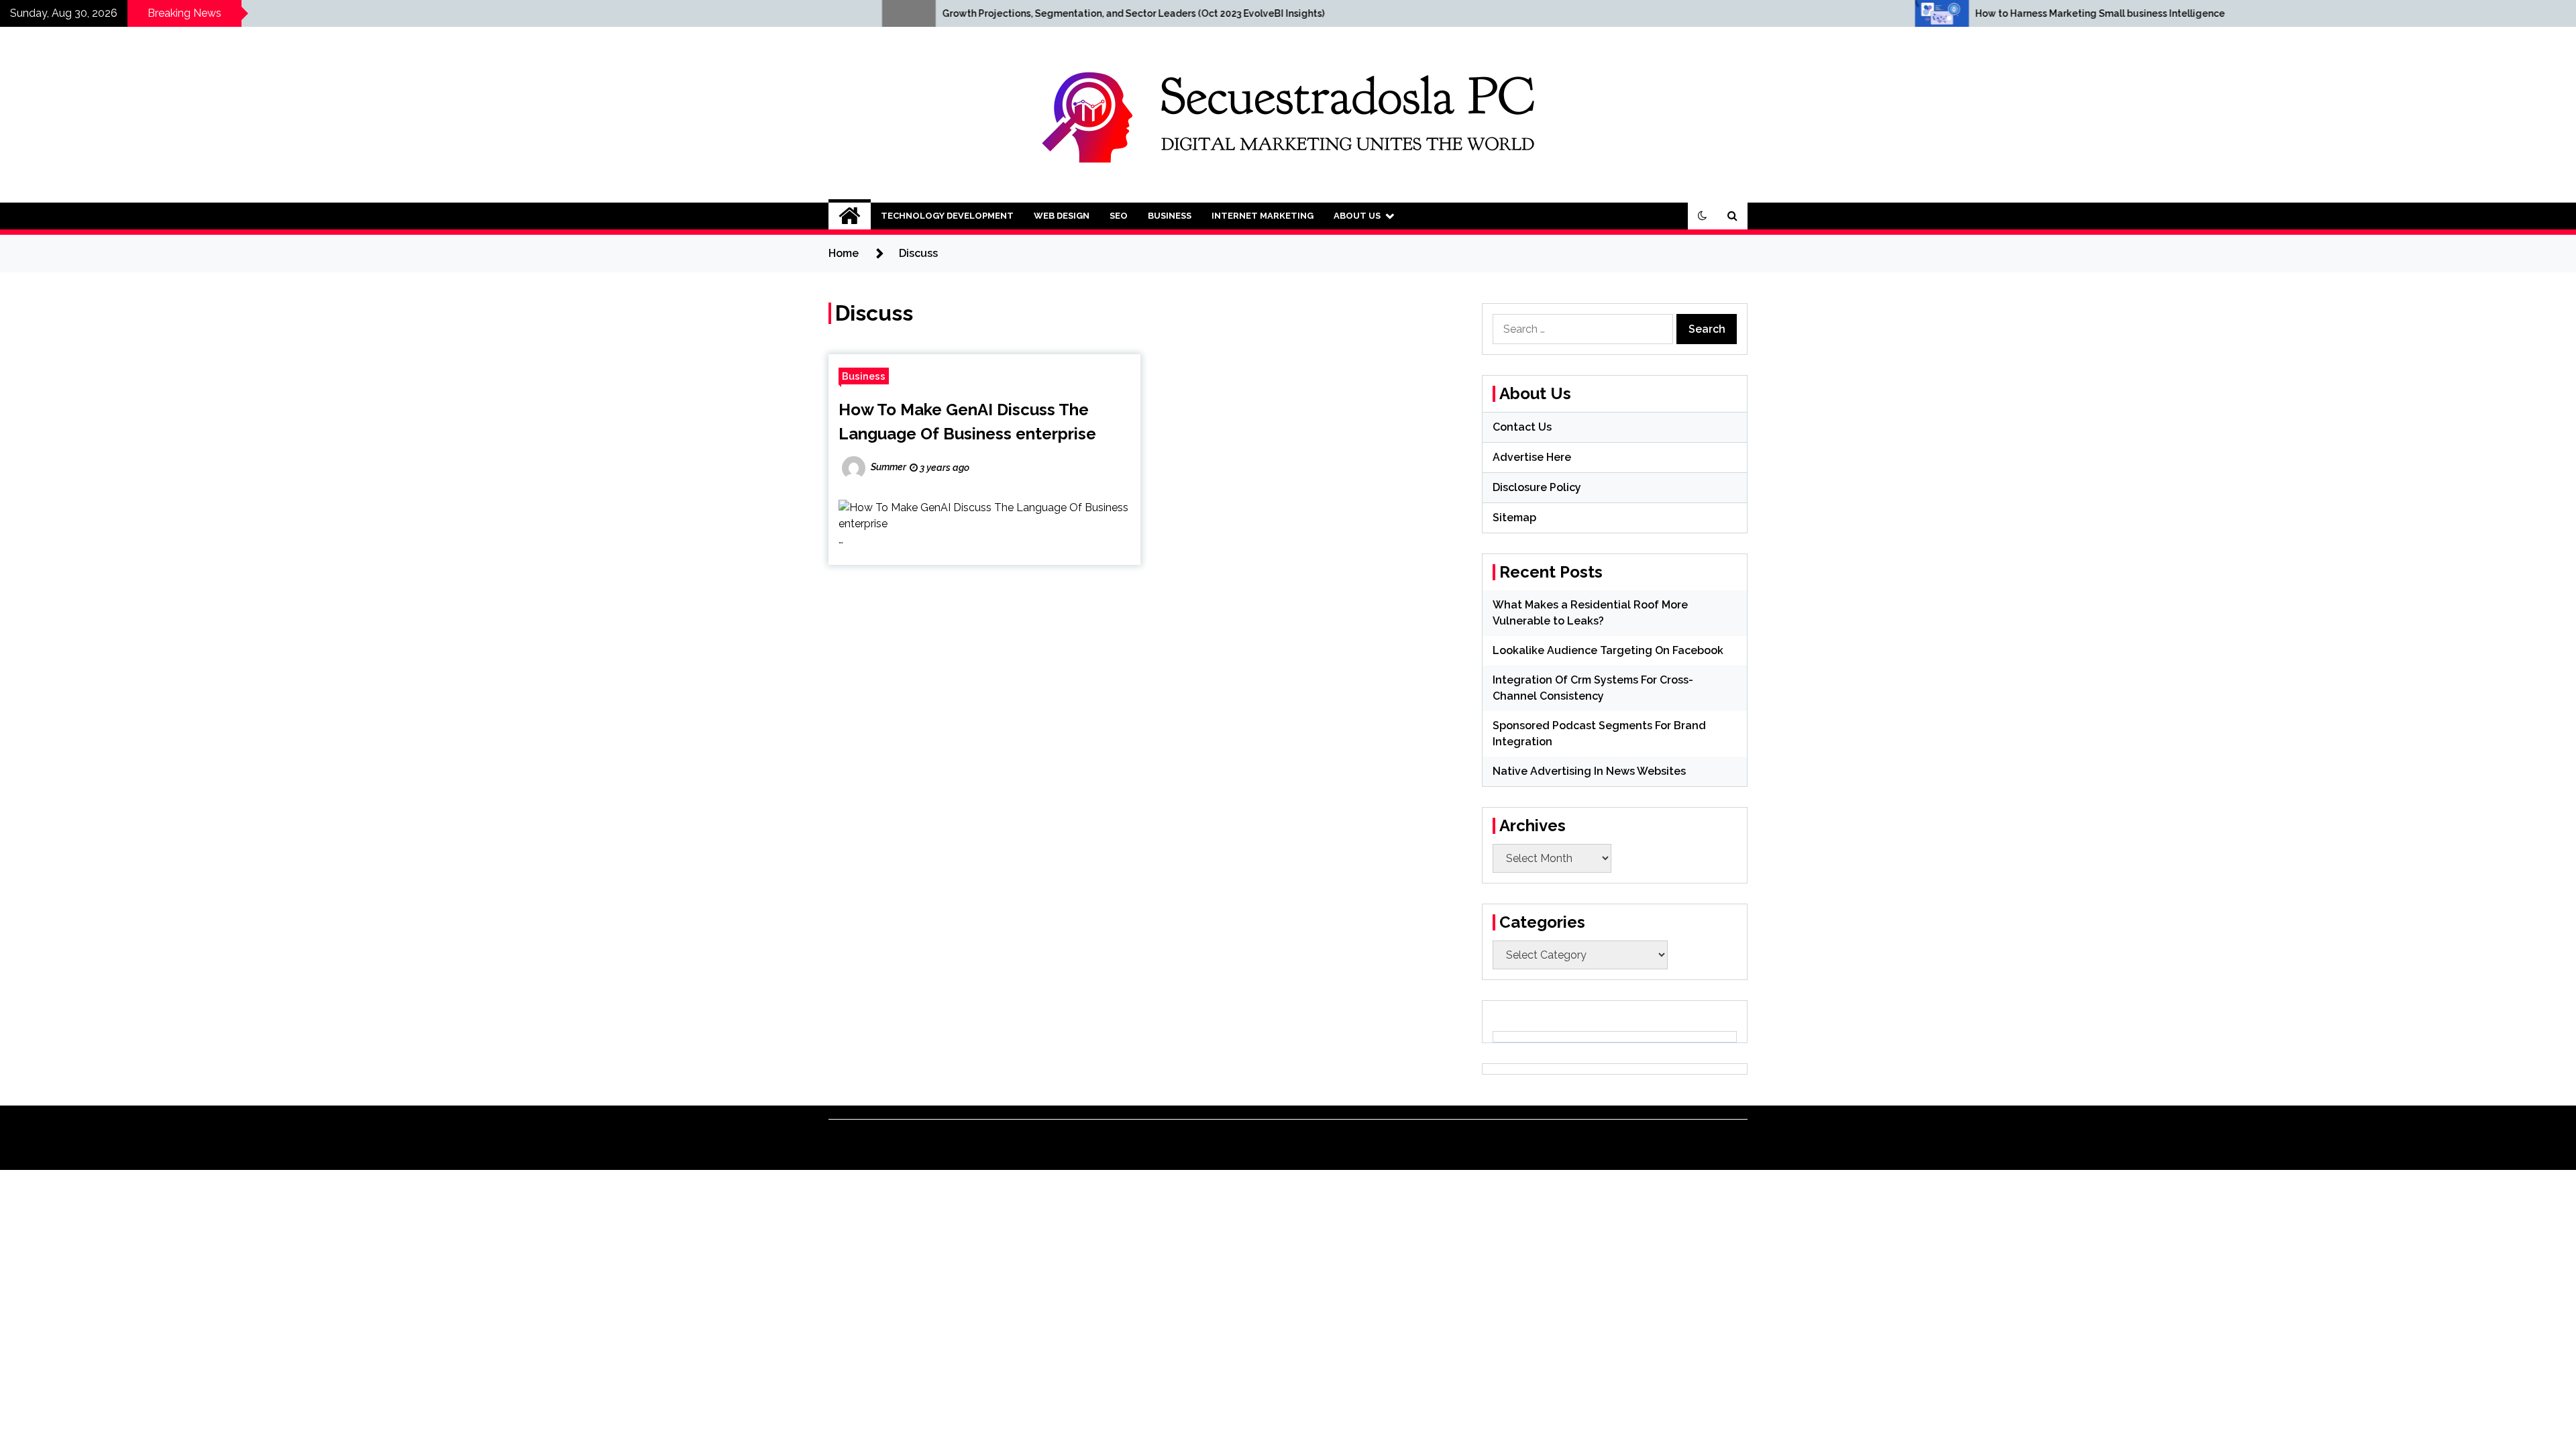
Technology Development (947, 216)
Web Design (1062, 216)
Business (1170, 216)
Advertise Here (1532, 457)
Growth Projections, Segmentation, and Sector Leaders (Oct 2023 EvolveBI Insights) (777, 13)
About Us (1357, 216)
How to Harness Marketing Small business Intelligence (1744, 13)
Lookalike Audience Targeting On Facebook (1608, 650)
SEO (1119, 216)
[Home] (850, 216)
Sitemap (1514, 518)
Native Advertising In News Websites (1589, 771)
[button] (1703, 216)
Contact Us (1522, 427)
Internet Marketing (1263, 216)
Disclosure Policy (1537, 487)
